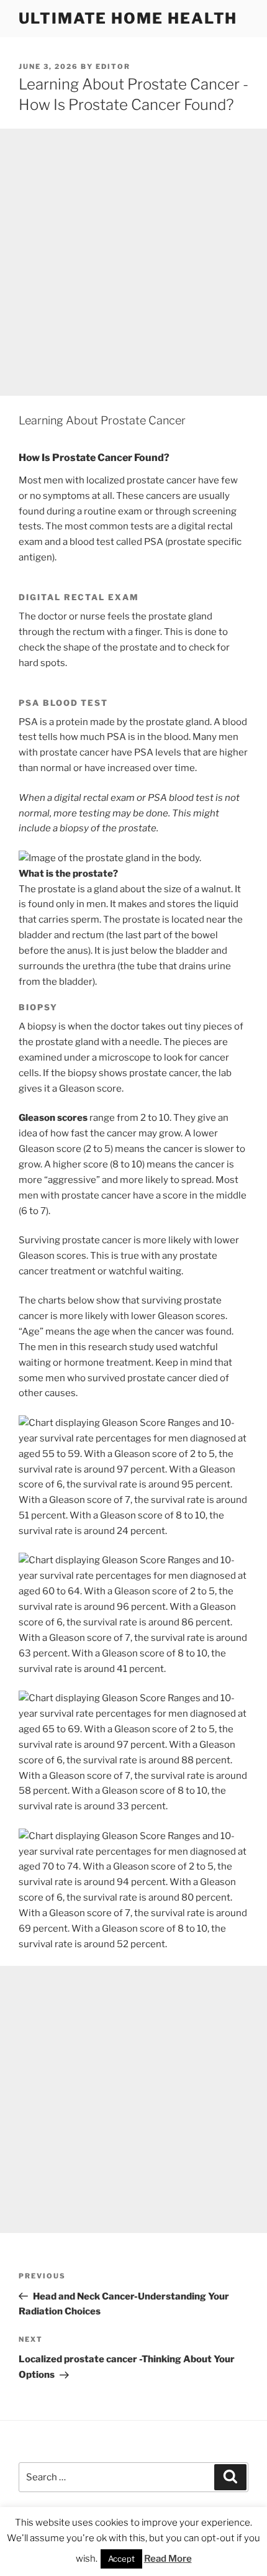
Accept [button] (121, 2559)
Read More (168, 2559)
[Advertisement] (133, 262)
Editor (113, 66)
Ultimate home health (128, 18)
